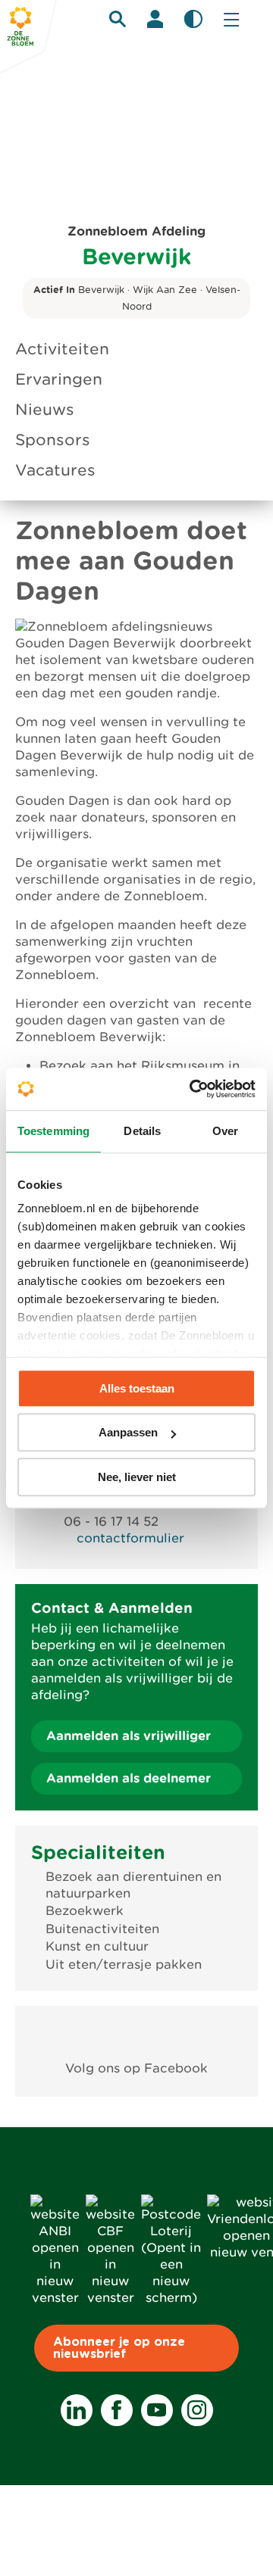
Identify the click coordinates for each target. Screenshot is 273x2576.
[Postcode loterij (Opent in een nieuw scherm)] (171, 2298)
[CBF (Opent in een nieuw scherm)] (110, 2298)
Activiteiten (62, 349)
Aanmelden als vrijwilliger (129, 1736)
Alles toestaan (137, 1388)
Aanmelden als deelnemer (129, 1778)
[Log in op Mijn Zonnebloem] (155, 19)
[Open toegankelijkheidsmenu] (193, 19)
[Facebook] (117, 2410)
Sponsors (53, 440)
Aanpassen (128, 1432)
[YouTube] (157, 2410)
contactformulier (130, 1538)
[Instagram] (197, 2410)
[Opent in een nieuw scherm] (137, 2033)
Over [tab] (225, 1131)
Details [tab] (142, 1131)
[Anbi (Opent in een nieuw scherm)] (55, 2298)
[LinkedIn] (77, 2410)
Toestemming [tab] (53, 1131)
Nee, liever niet (137, 1477)
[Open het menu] (231, 19)
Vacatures (55, 470)
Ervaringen (59, 379)
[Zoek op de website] (118, 19)
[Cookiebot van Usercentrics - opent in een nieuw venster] (193, 1089)
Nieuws (45, 410)
